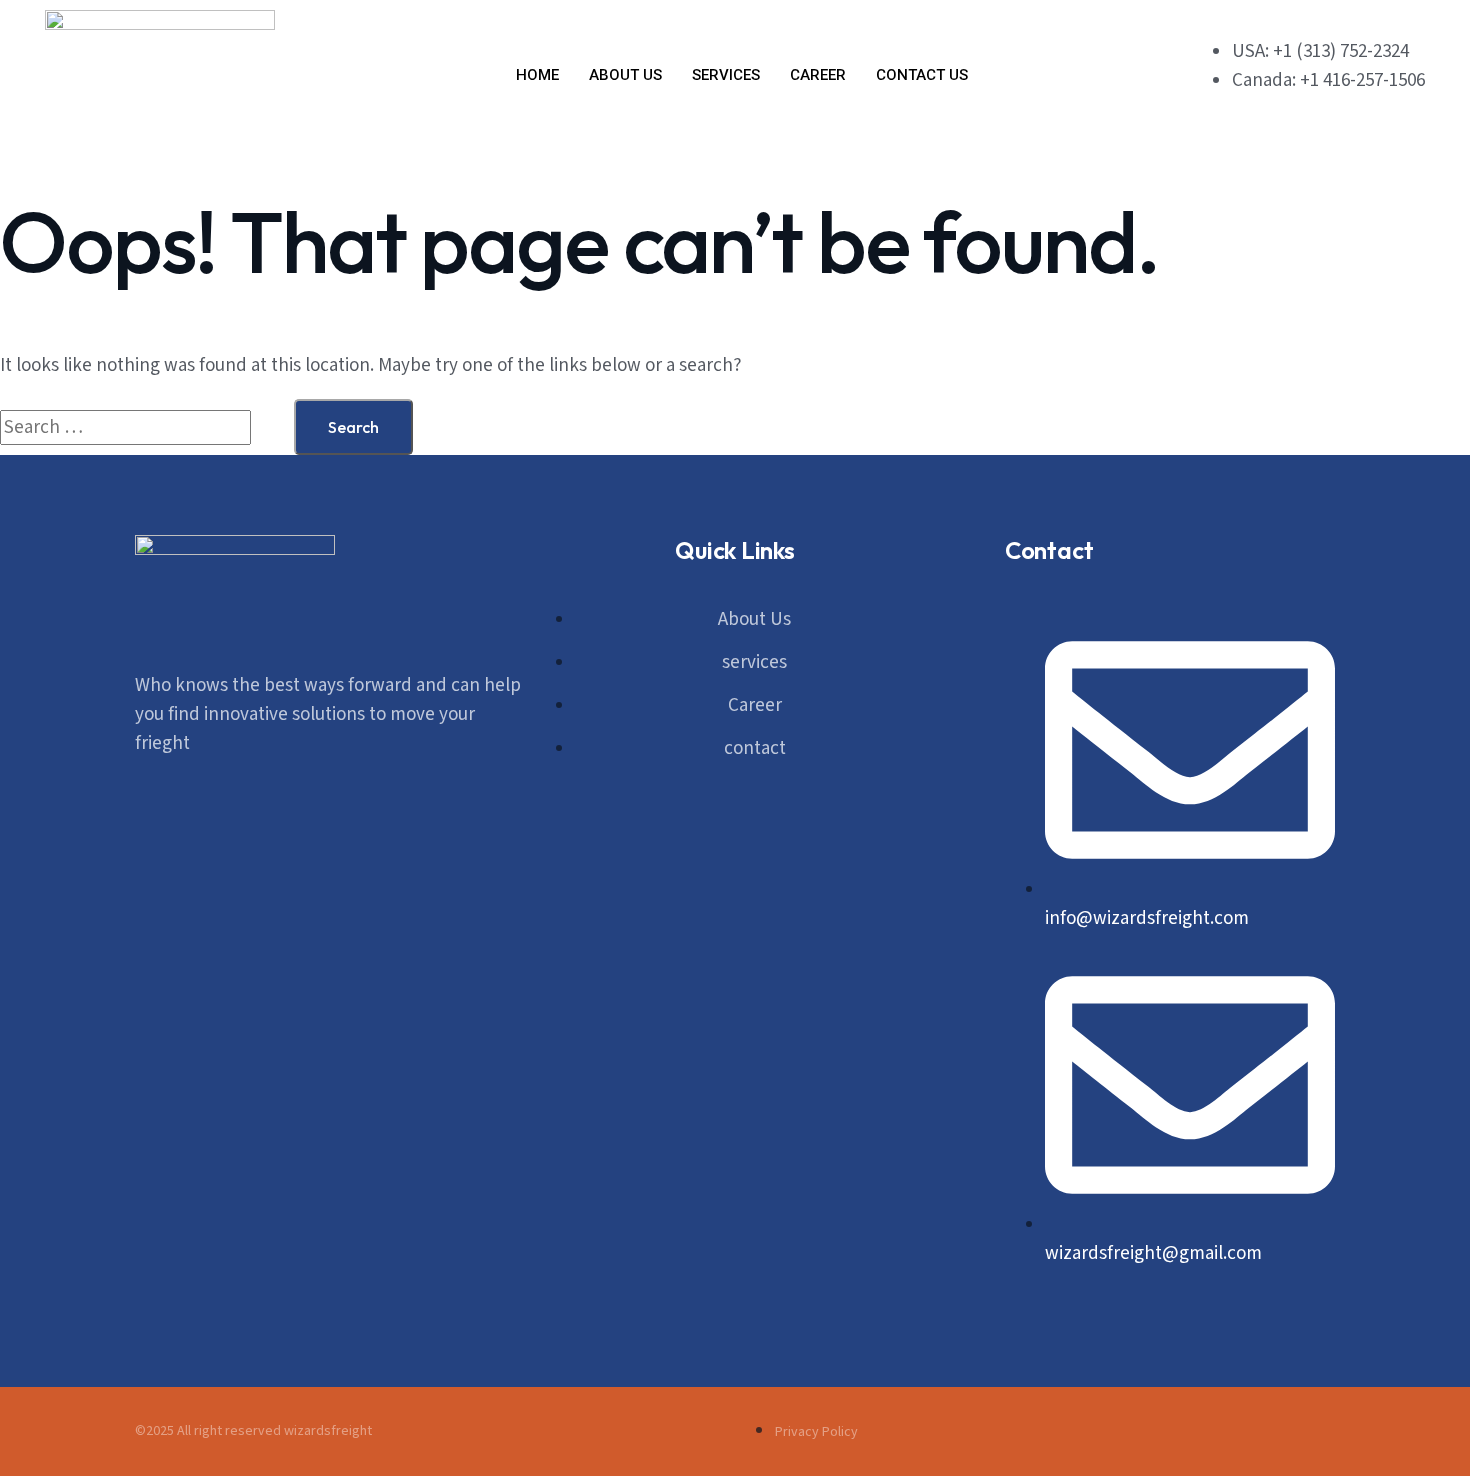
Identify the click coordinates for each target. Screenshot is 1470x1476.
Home (537, 75)
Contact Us (922, 75)
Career (818, 75)
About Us (625, 75)
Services (726, 75)
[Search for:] (147, 427)
